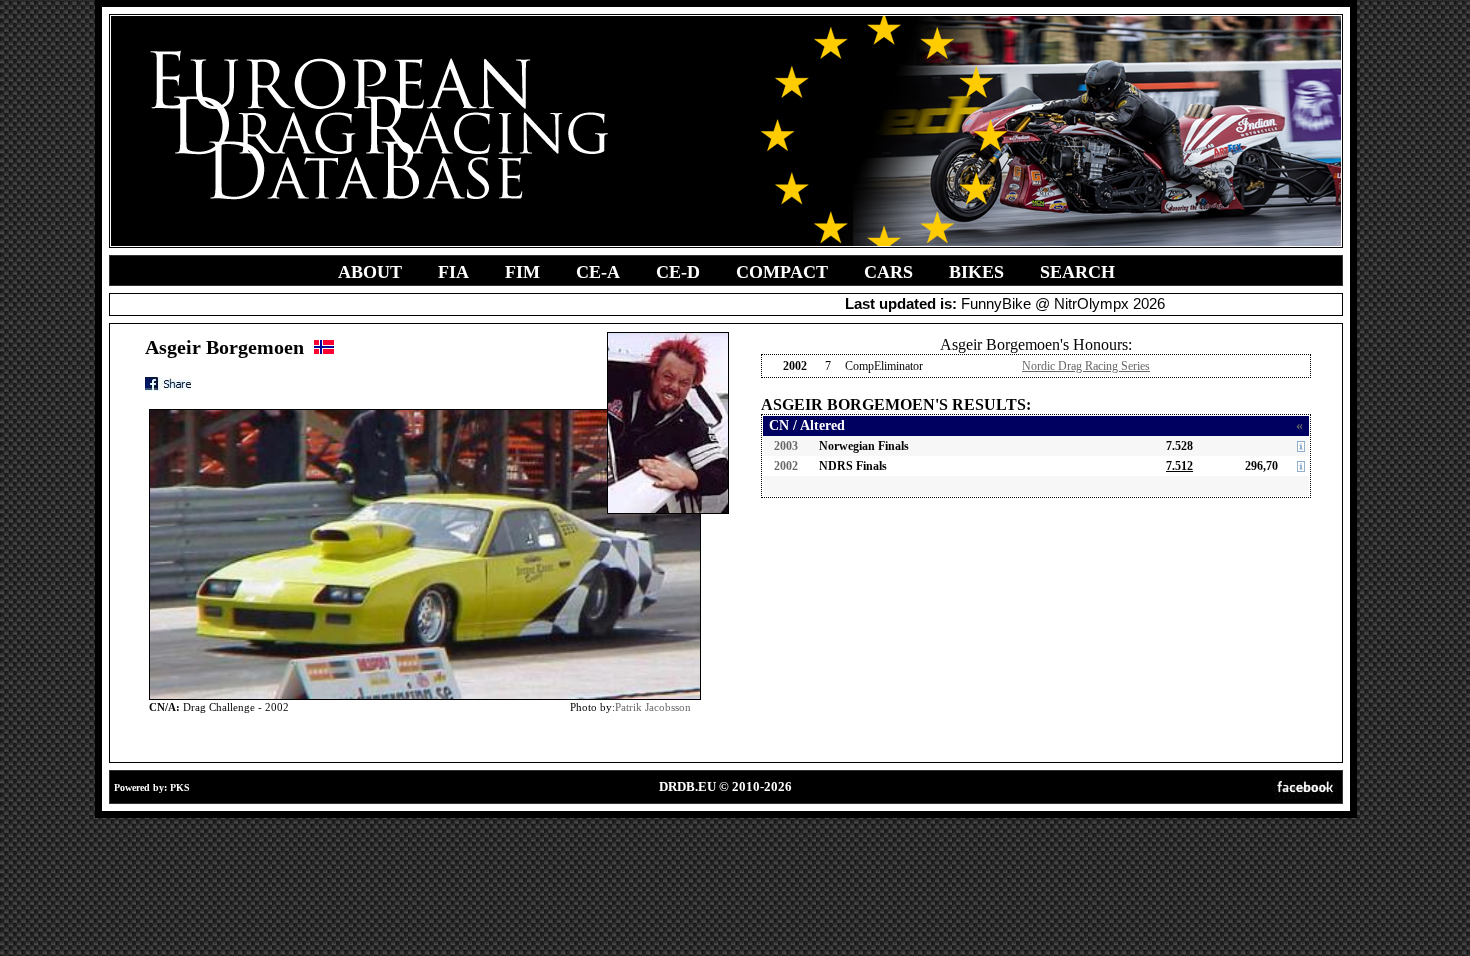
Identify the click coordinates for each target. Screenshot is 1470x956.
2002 (786, 466)
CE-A (598, 272)
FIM (522, 272)
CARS (888, 272)
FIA (453, 272)
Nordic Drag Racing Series (1086, 366)
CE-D (678, 272)
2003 (786, 446)
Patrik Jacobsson (653, 707)
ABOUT (370, 272)
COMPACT (782, 272)
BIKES (976, 272)
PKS (180, 787)
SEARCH (1077, 272)
